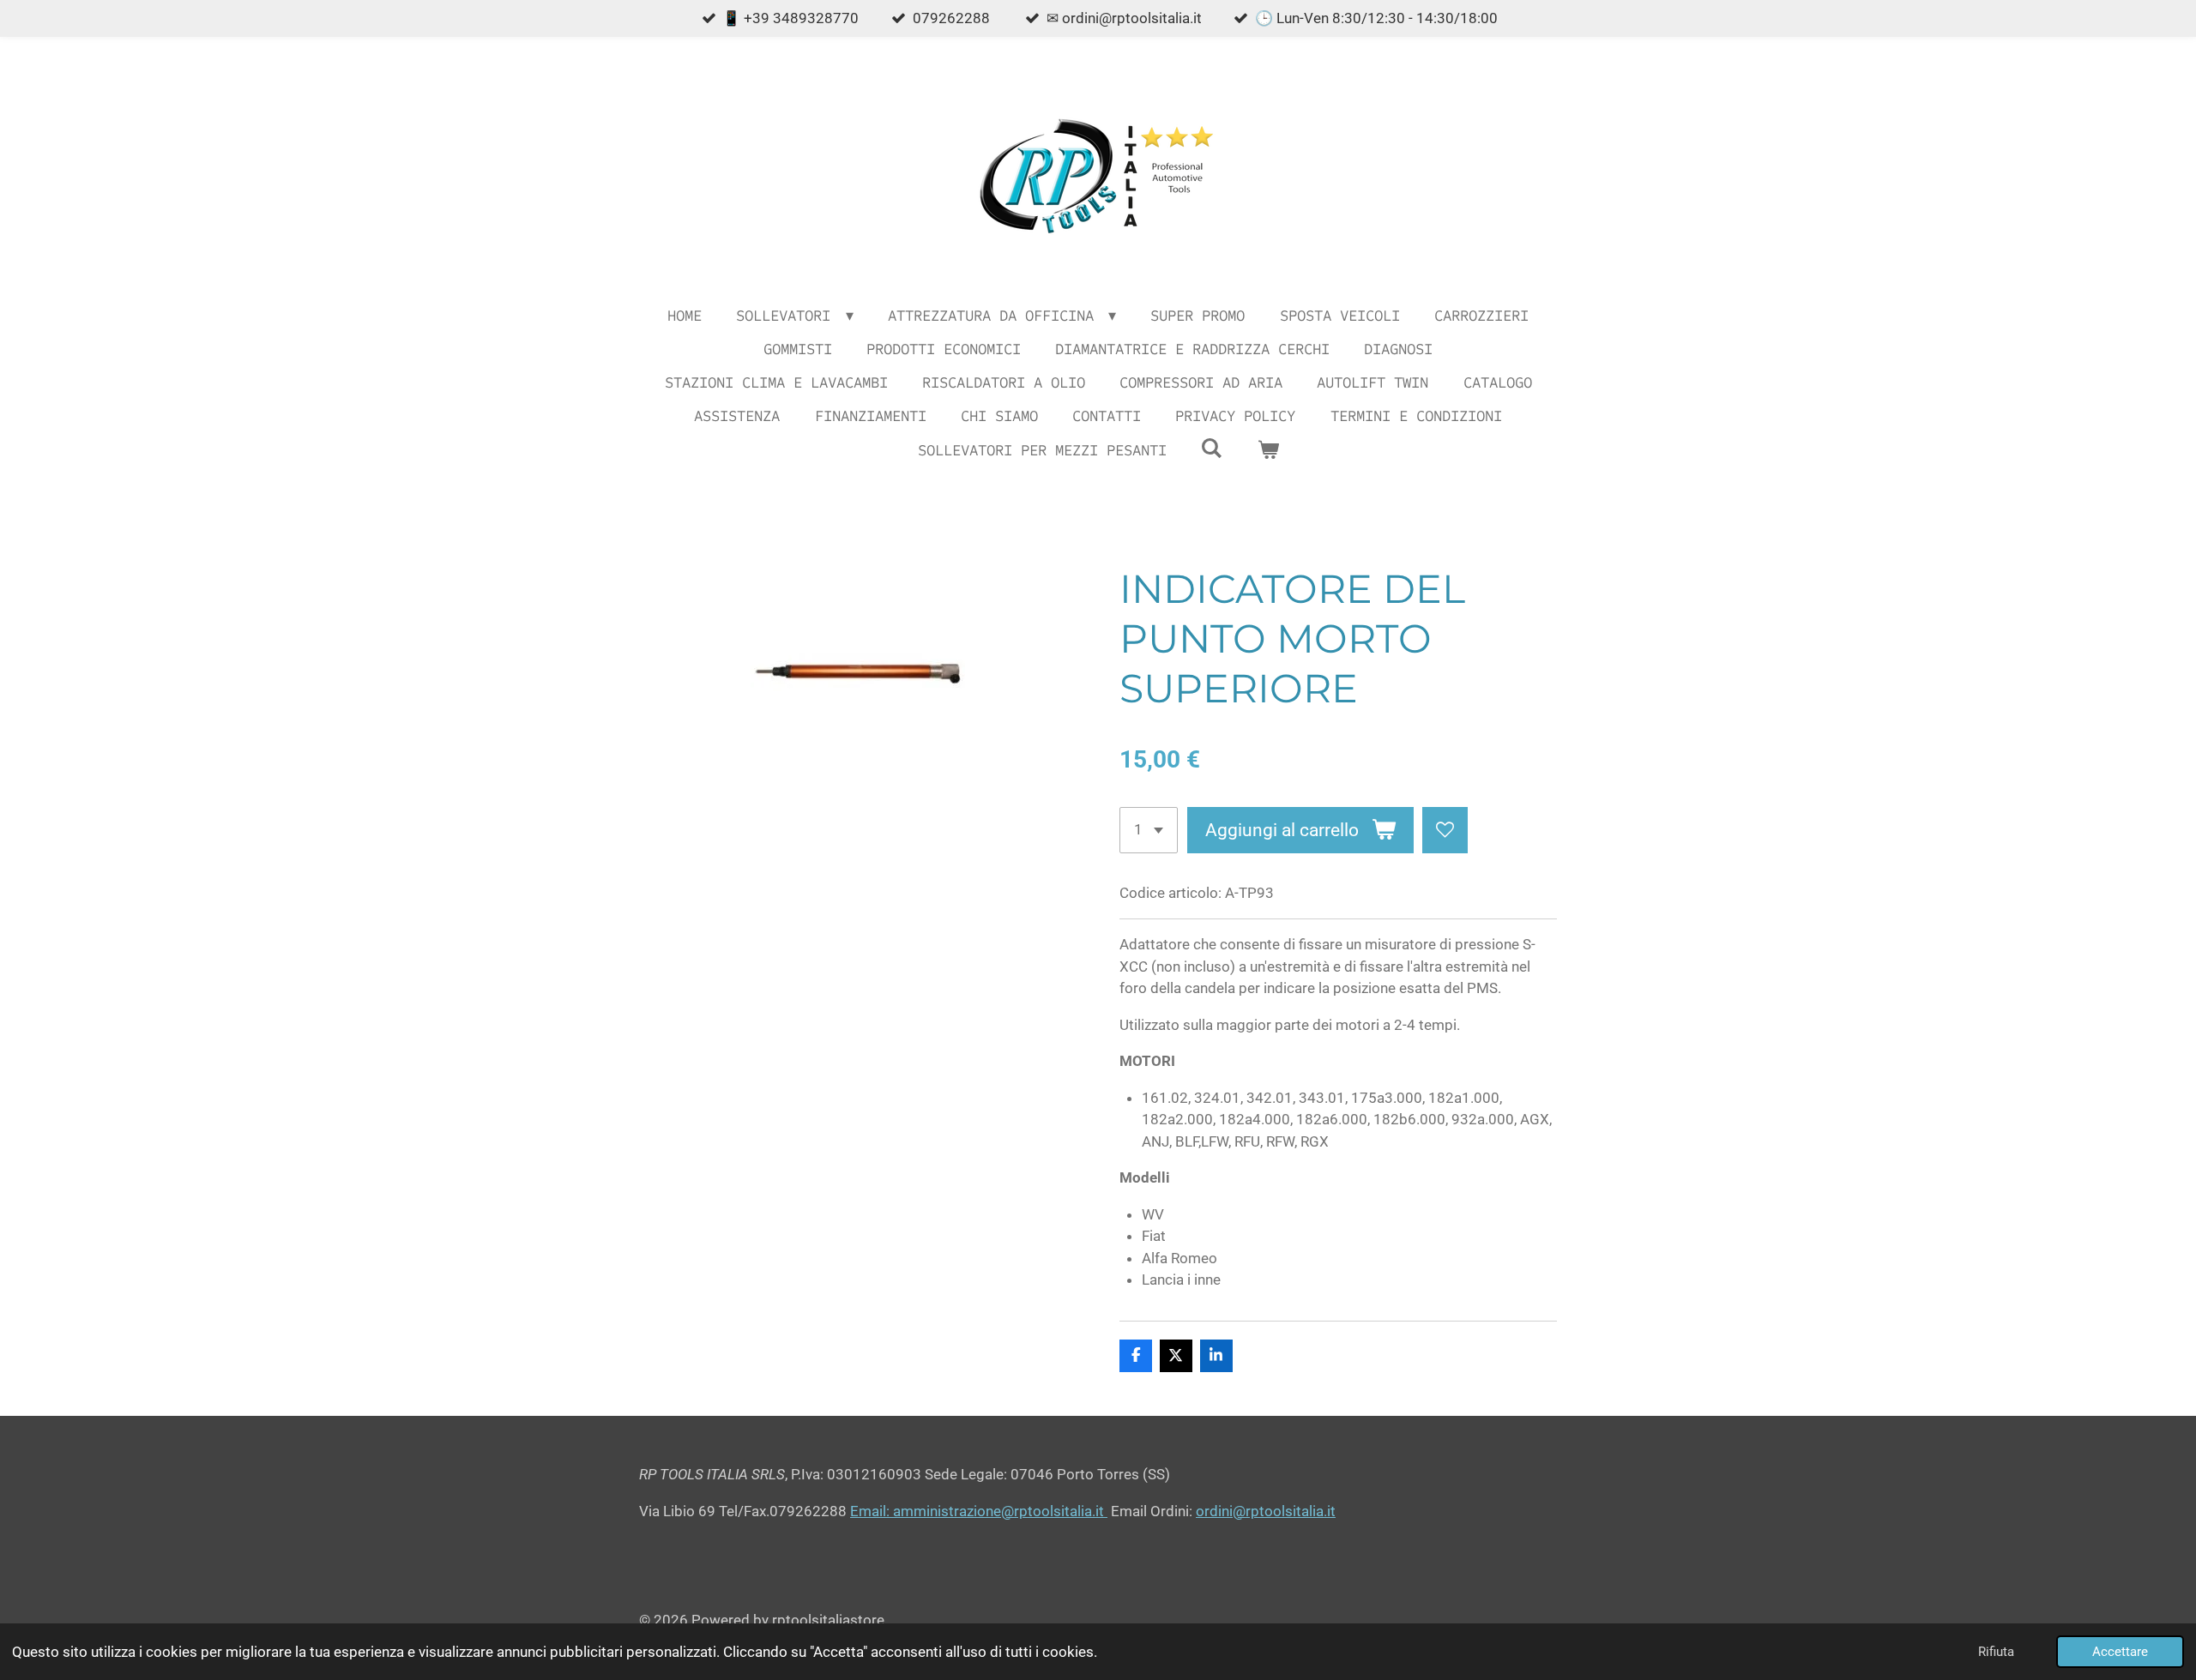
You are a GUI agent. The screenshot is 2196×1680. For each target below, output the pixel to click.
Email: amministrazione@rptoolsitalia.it (979, 1511)
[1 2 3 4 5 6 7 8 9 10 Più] (1149, 830)
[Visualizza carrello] (1267, 451)
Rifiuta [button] (1996, 1652)
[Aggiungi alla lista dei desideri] (1445, 830)
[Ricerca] (1212, 449)
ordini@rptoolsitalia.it (1266, 1511)
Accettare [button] (2120, 1652)
